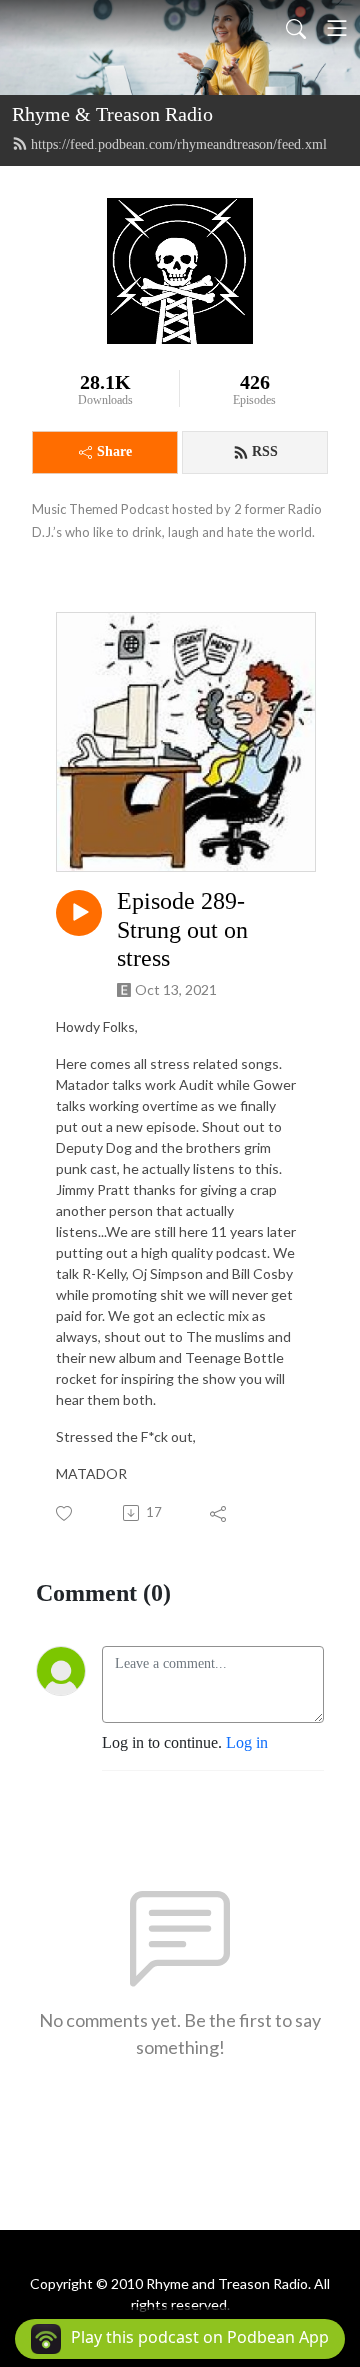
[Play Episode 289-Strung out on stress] (79, 913)
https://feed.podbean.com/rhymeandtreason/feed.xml (179, 144)
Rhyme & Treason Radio (112, 114)
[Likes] (65, 1513)
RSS (265, 451)
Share (114, 451)
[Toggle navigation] (337, 28)
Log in (247, 1742)
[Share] (219, 1513)
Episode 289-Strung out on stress (182, 930)
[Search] (296, 28)
